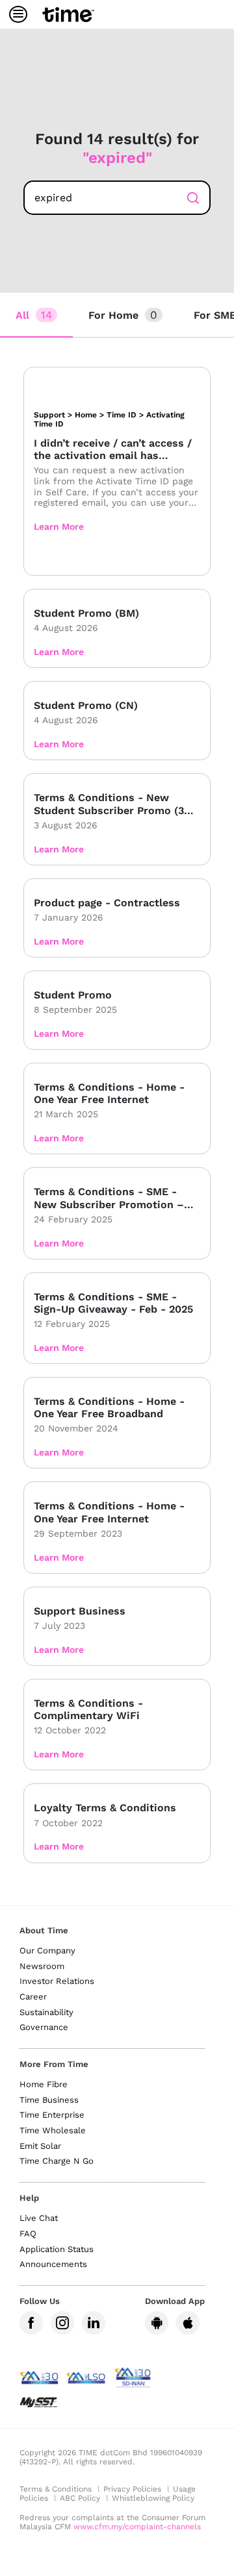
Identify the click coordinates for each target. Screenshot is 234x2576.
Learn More (59, 526)
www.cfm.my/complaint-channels (137, 2527)
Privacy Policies (132, 2489)
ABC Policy (80, 2498)
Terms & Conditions (56, 2489)
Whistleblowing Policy (153, 2498)
